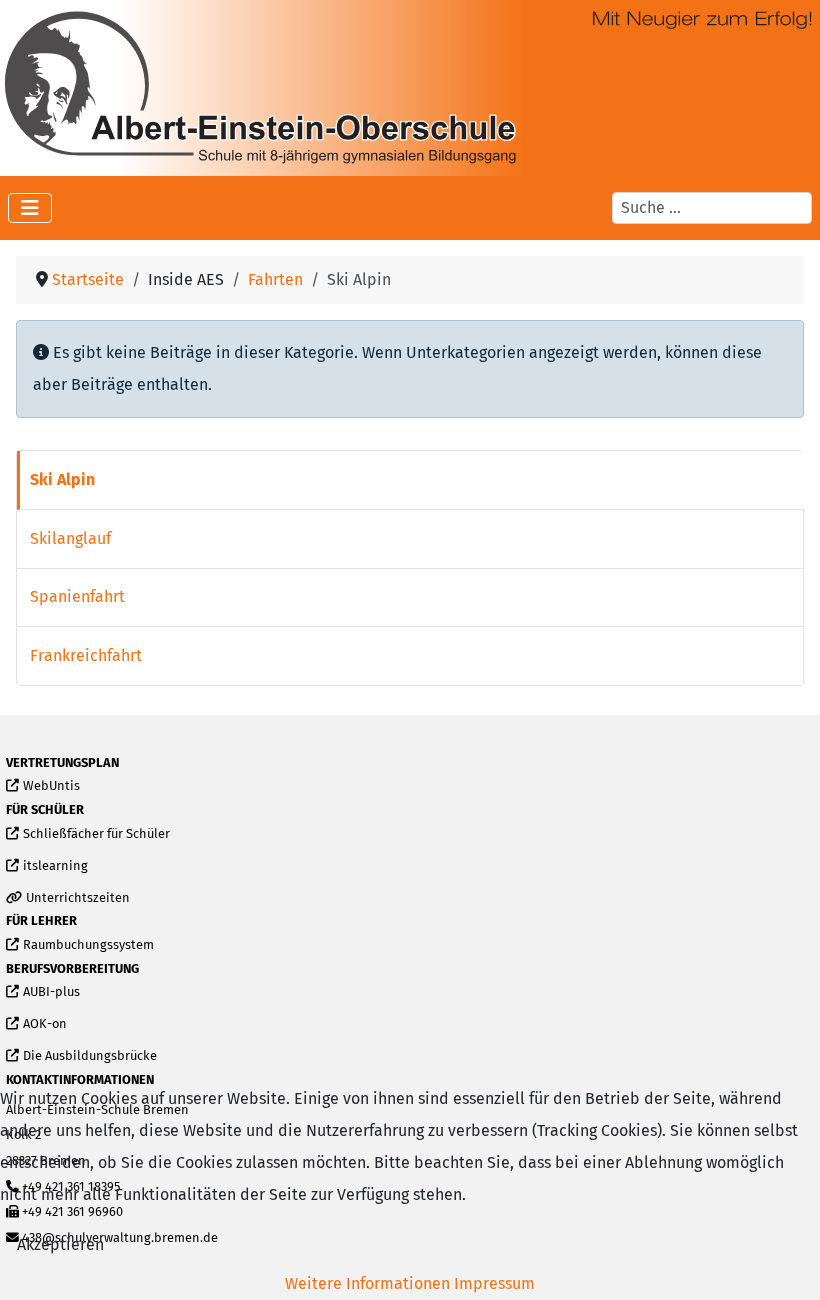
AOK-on (44, 1024)
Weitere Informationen (367, 1283)
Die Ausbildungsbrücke (89, 1056)
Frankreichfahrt (86, 655)
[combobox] (712, 208)
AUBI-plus (51, 992)
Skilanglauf (70, 538)
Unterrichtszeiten (77, 898)
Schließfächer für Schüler (96, 834)
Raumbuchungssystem (88, 945)
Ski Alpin (62, 479)
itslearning (55, 866)
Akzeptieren (60, 1244)
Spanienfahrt (77, 596)
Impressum (494, 1283)
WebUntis (51, 786)
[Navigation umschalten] (30, 208)
